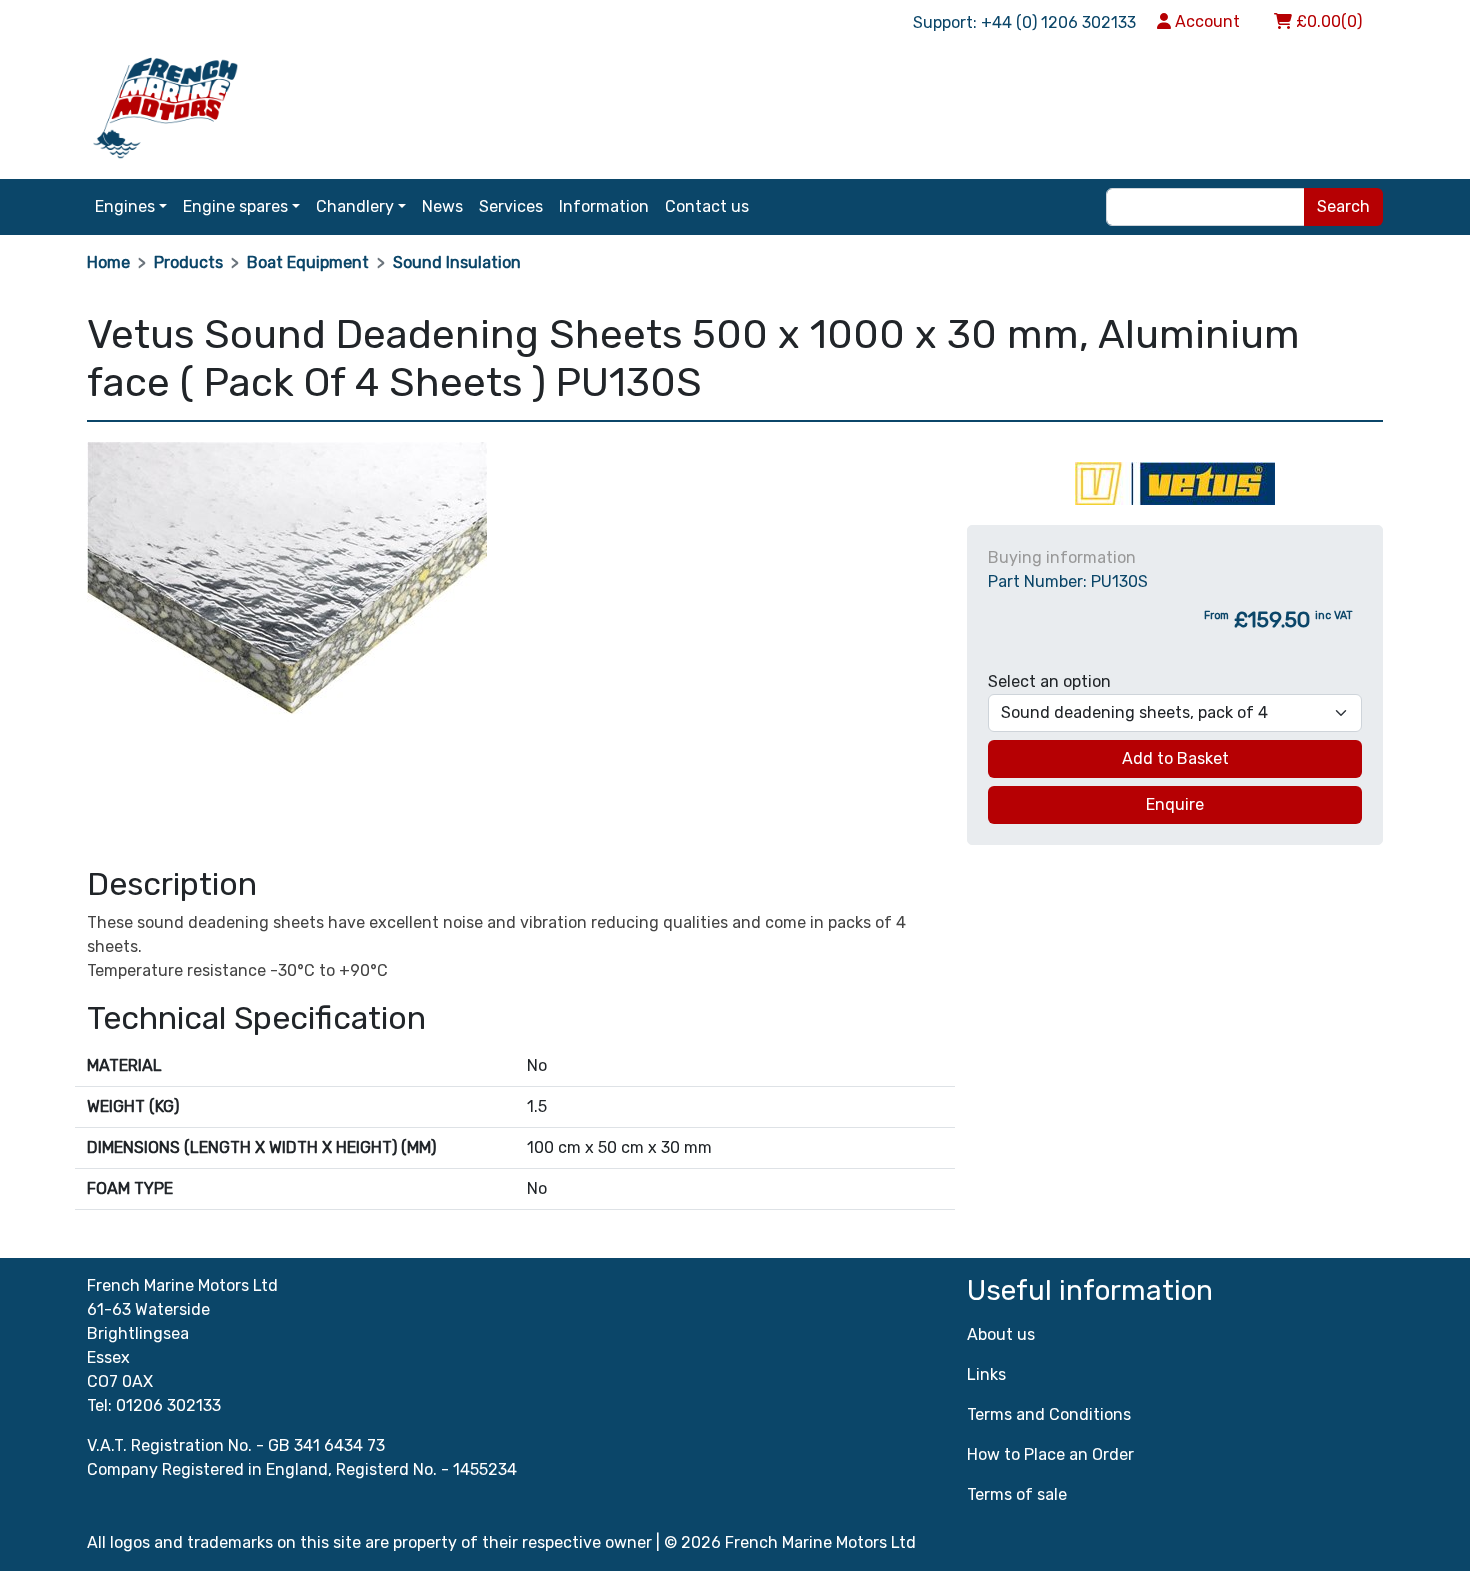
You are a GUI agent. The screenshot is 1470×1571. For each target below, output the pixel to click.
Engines (125, 206)
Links (986, 1374)
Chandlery (355, 206)
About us (1001, 1334)
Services (511, 206)
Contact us (707, 206)
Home (108, 262)
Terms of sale (1017, 1494)
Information (604, 206)
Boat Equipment (308, 262)
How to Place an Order (1050, 1454)
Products (188, 262)
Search (1343, 206)
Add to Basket (1175, 758)
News (442, 206)
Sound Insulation (457, 262)
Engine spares (235, 206)
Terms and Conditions (1049, 1414)
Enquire (1175, 804)
